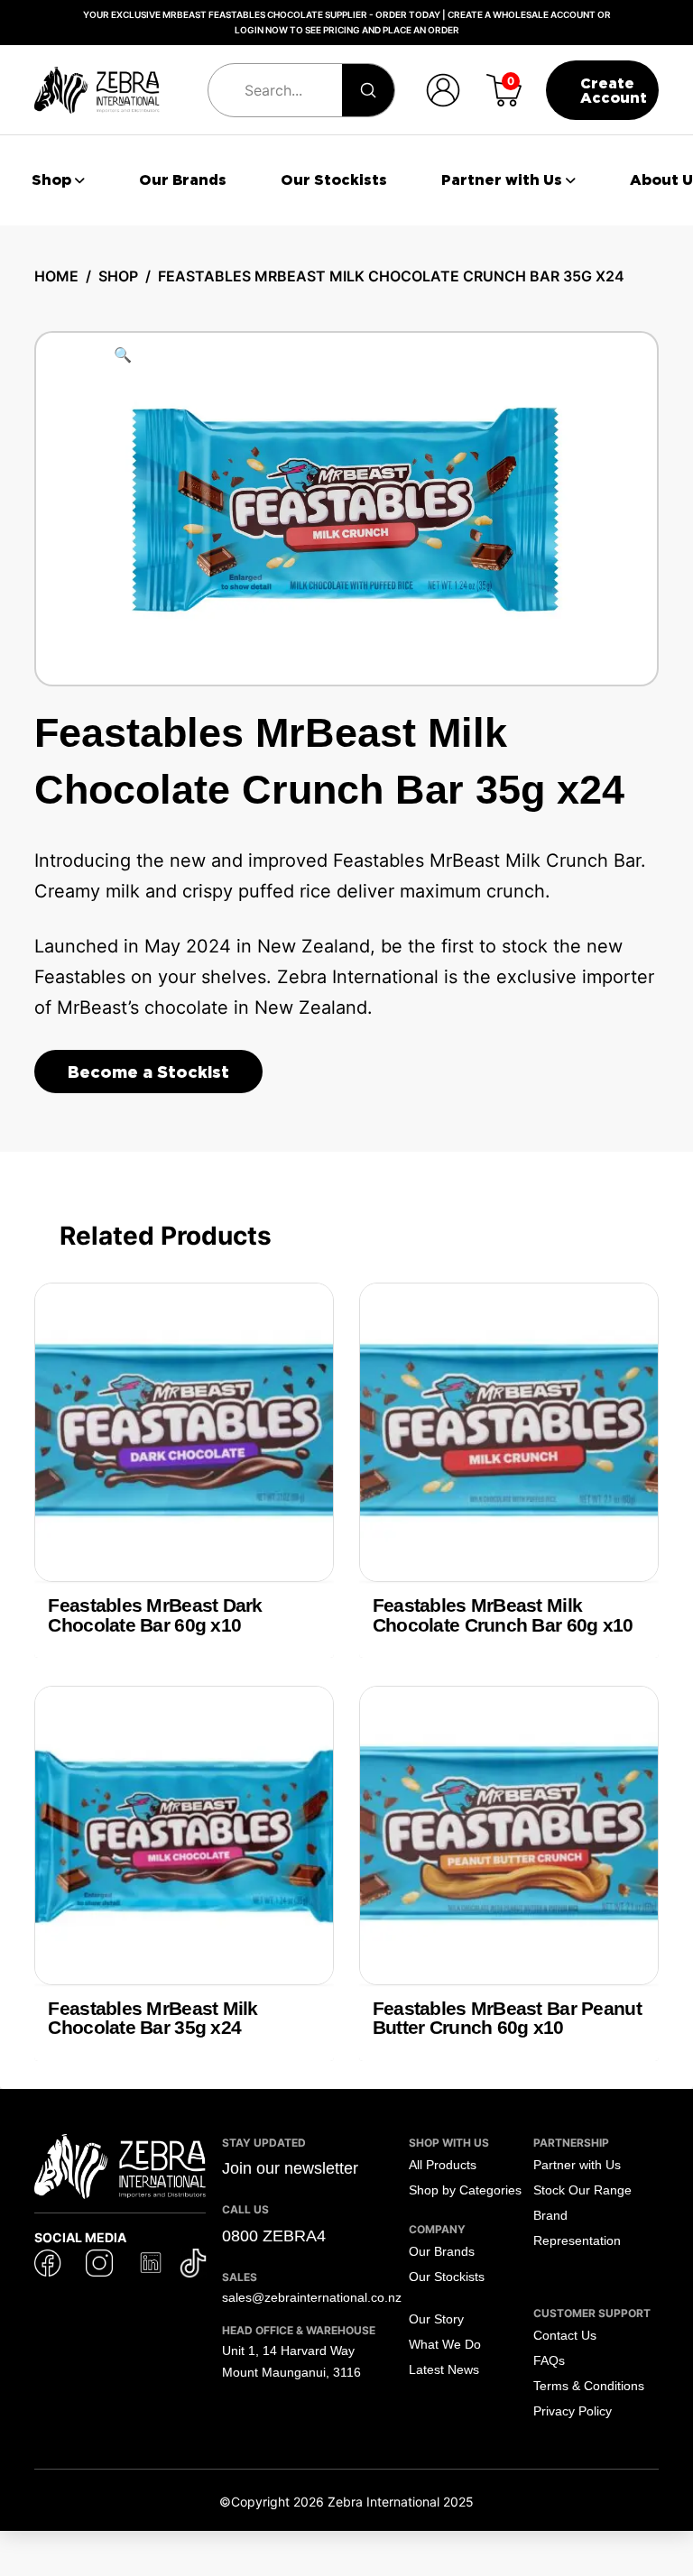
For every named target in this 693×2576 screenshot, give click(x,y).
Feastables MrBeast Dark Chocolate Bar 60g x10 (155, 1615)
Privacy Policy (573, 2411)
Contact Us (565, 2335)
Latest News (444, 2369)
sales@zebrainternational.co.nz (312, 2297)
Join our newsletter (290, 2168)
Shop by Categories (465, 2190)
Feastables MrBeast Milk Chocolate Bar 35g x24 (152, 2018)
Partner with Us (577, 2165)
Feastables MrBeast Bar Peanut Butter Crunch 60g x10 (507, 2018)
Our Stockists (447, 2277)
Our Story (436, 2319)
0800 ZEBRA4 (274, 2236)
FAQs (549, 2360)
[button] (443, 90)
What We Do (445, 2344)
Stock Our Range (582, 2190)
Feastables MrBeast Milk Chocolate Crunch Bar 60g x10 (503, 1615)
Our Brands (442, 2251)
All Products (443, 2165)
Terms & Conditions (589, 2386)
